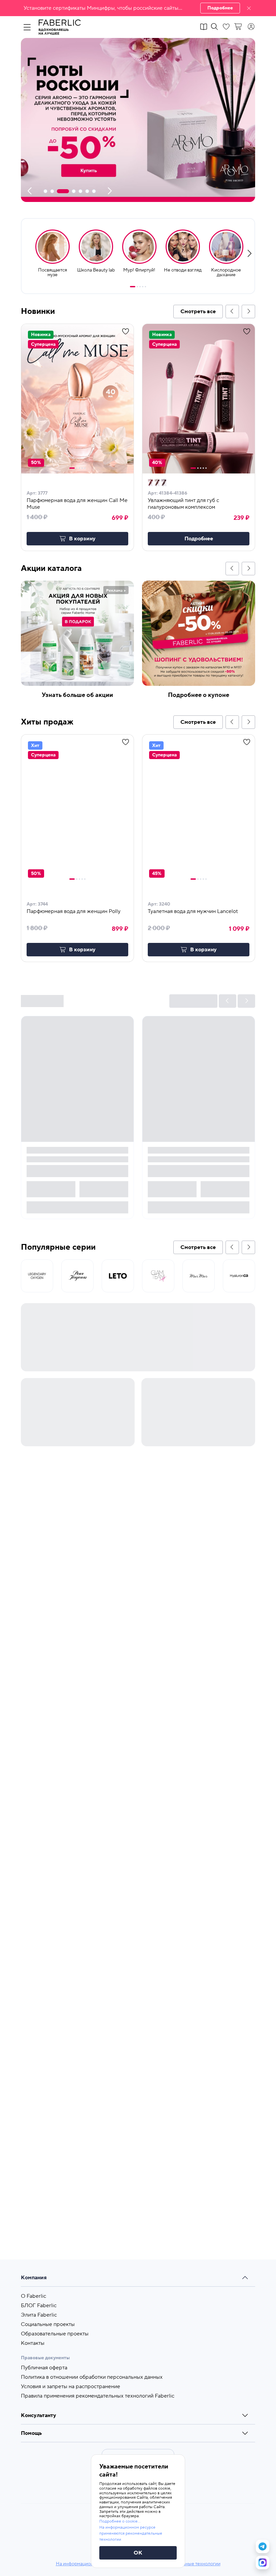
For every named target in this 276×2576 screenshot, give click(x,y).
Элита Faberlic (39, 2436)
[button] (138, 8)
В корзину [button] (82, 539)
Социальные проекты (48, 2445)
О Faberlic (33, 2417)
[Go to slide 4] (143, 287)
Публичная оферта (44, 2488)
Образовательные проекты (55, 2454)
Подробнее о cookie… (120, 2521)
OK (138, 2553)
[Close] (249, 8)
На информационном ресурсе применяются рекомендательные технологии (131, 2533)
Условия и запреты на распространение (71, 2507)
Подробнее (220, 8)
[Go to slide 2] (137, 287)
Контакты (33, 2464)
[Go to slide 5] (145, 287)
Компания (34, 2398)
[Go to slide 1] (133, 287)
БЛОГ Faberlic (39, 2426)
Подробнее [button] (199, 539)
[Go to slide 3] (140, 287)
